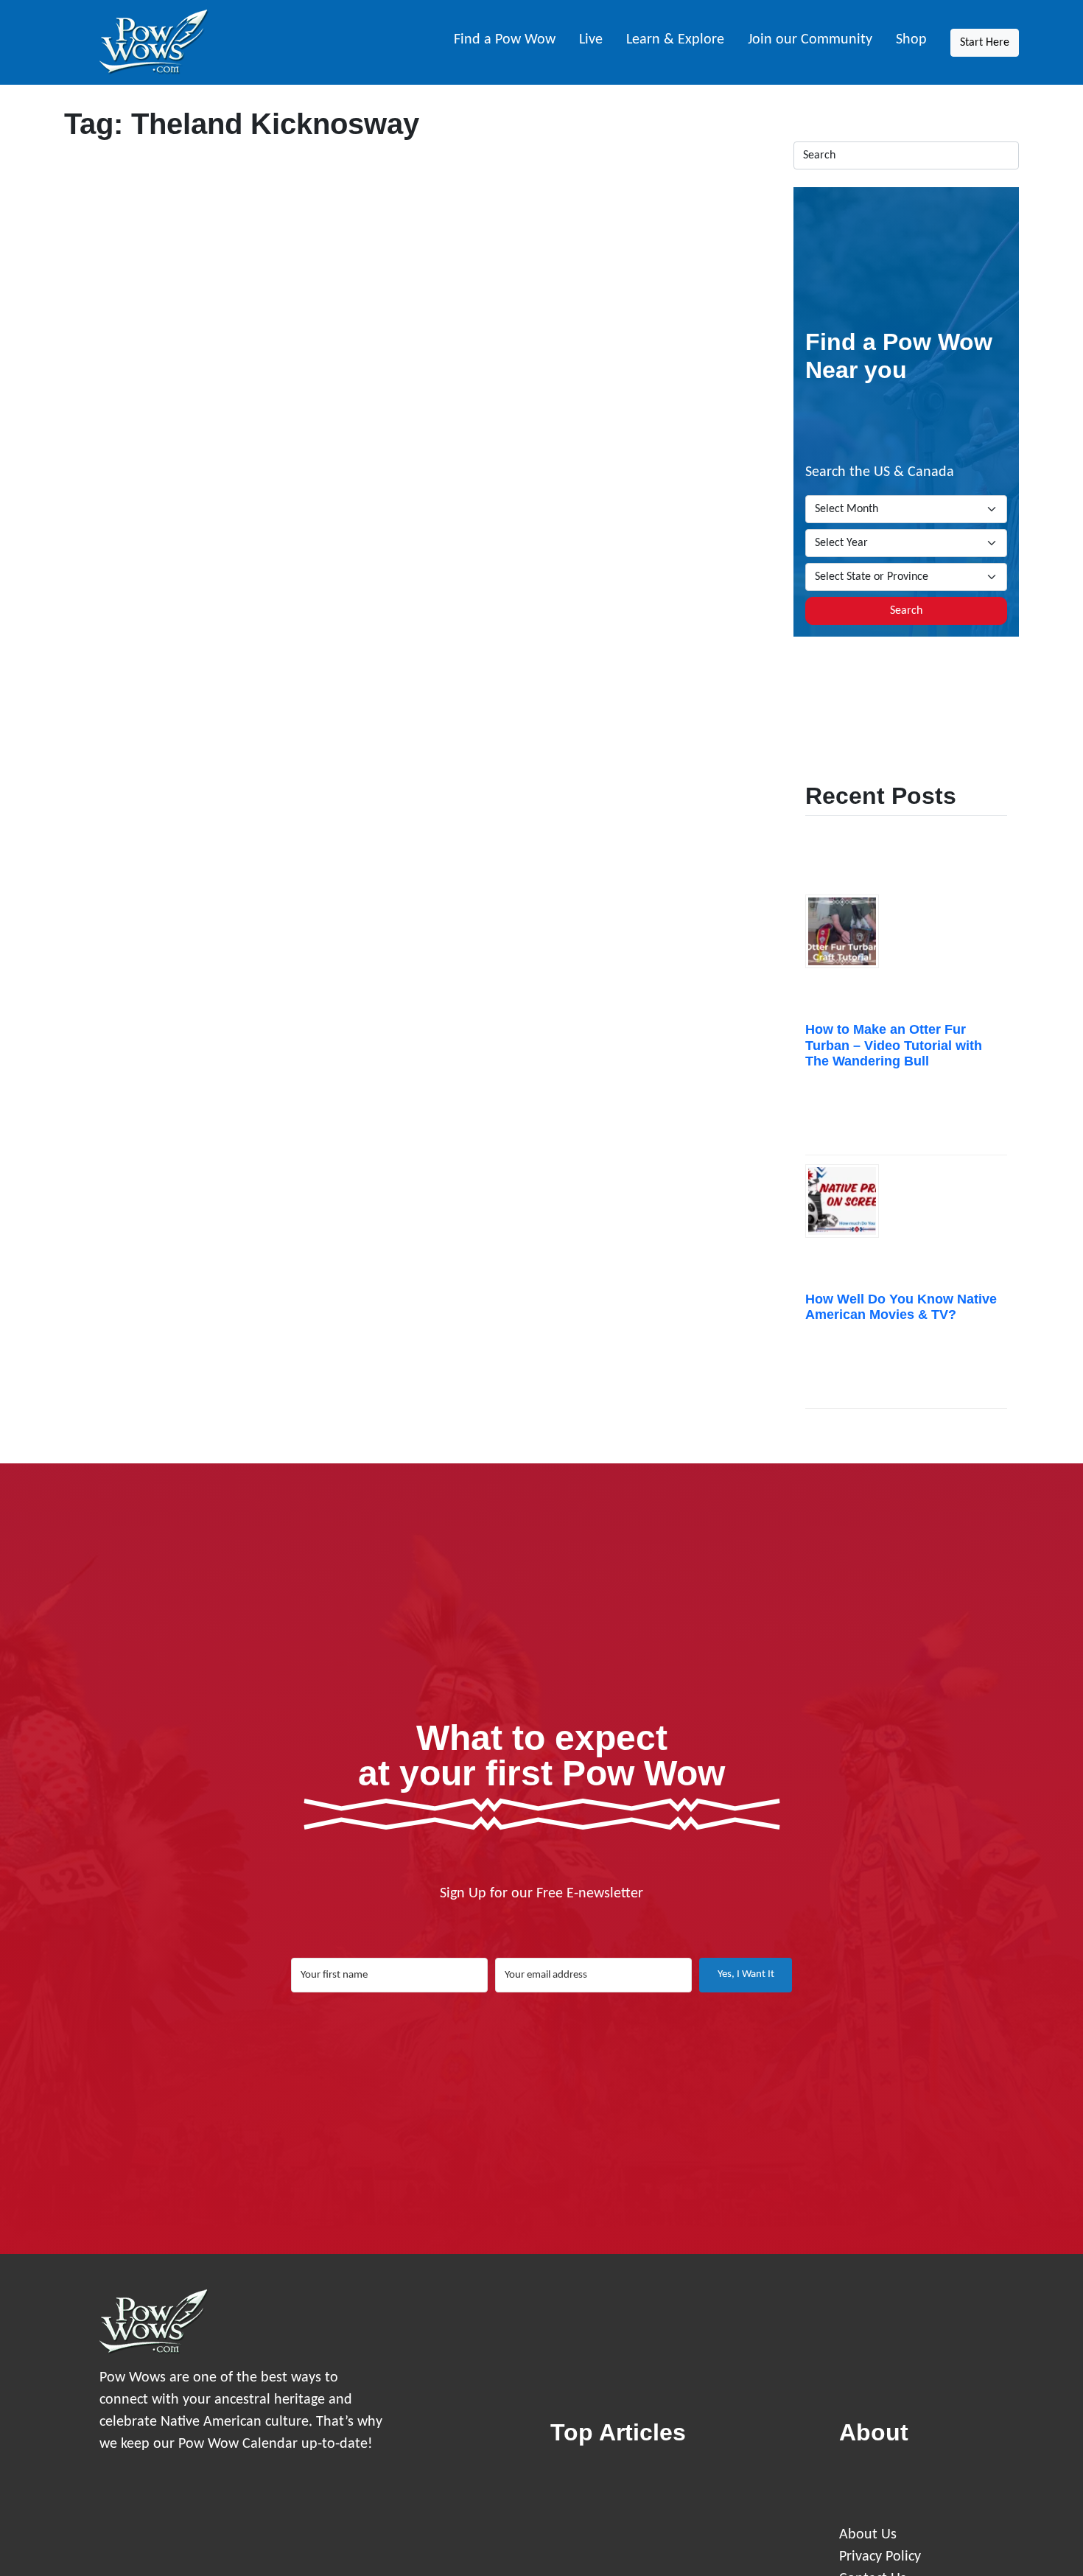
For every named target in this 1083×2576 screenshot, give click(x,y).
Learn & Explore (675, 40)
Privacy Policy (880, 2557)
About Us (868, 2535)
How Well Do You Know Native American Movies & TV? (901, 1307)
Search (906, 611)
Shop (911, 40)
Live (591, 40)
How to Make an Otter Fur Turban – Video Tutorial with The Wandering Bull (894, 1045)
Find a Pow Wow (505, 40)
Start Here (985, 43)
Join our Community (810, 40)
